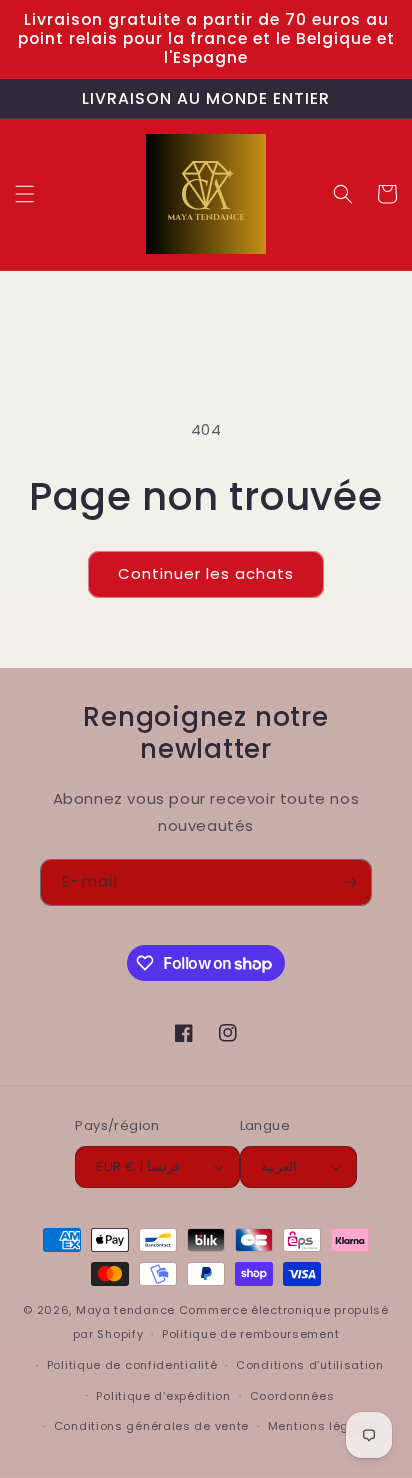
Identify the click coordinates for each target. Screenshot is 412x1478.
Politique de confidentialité (132, 1365)
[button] (25, 194)
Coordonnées (292, 1396)
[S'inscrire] (349, 882)
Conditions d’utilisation (310, 1365)
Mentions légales (322, 1426)
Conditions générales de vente (151, 1426)
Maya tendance (127, 1310)
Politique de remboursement (250, 1334)
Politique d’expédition (163, 1396)
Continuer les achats (206, 573)
